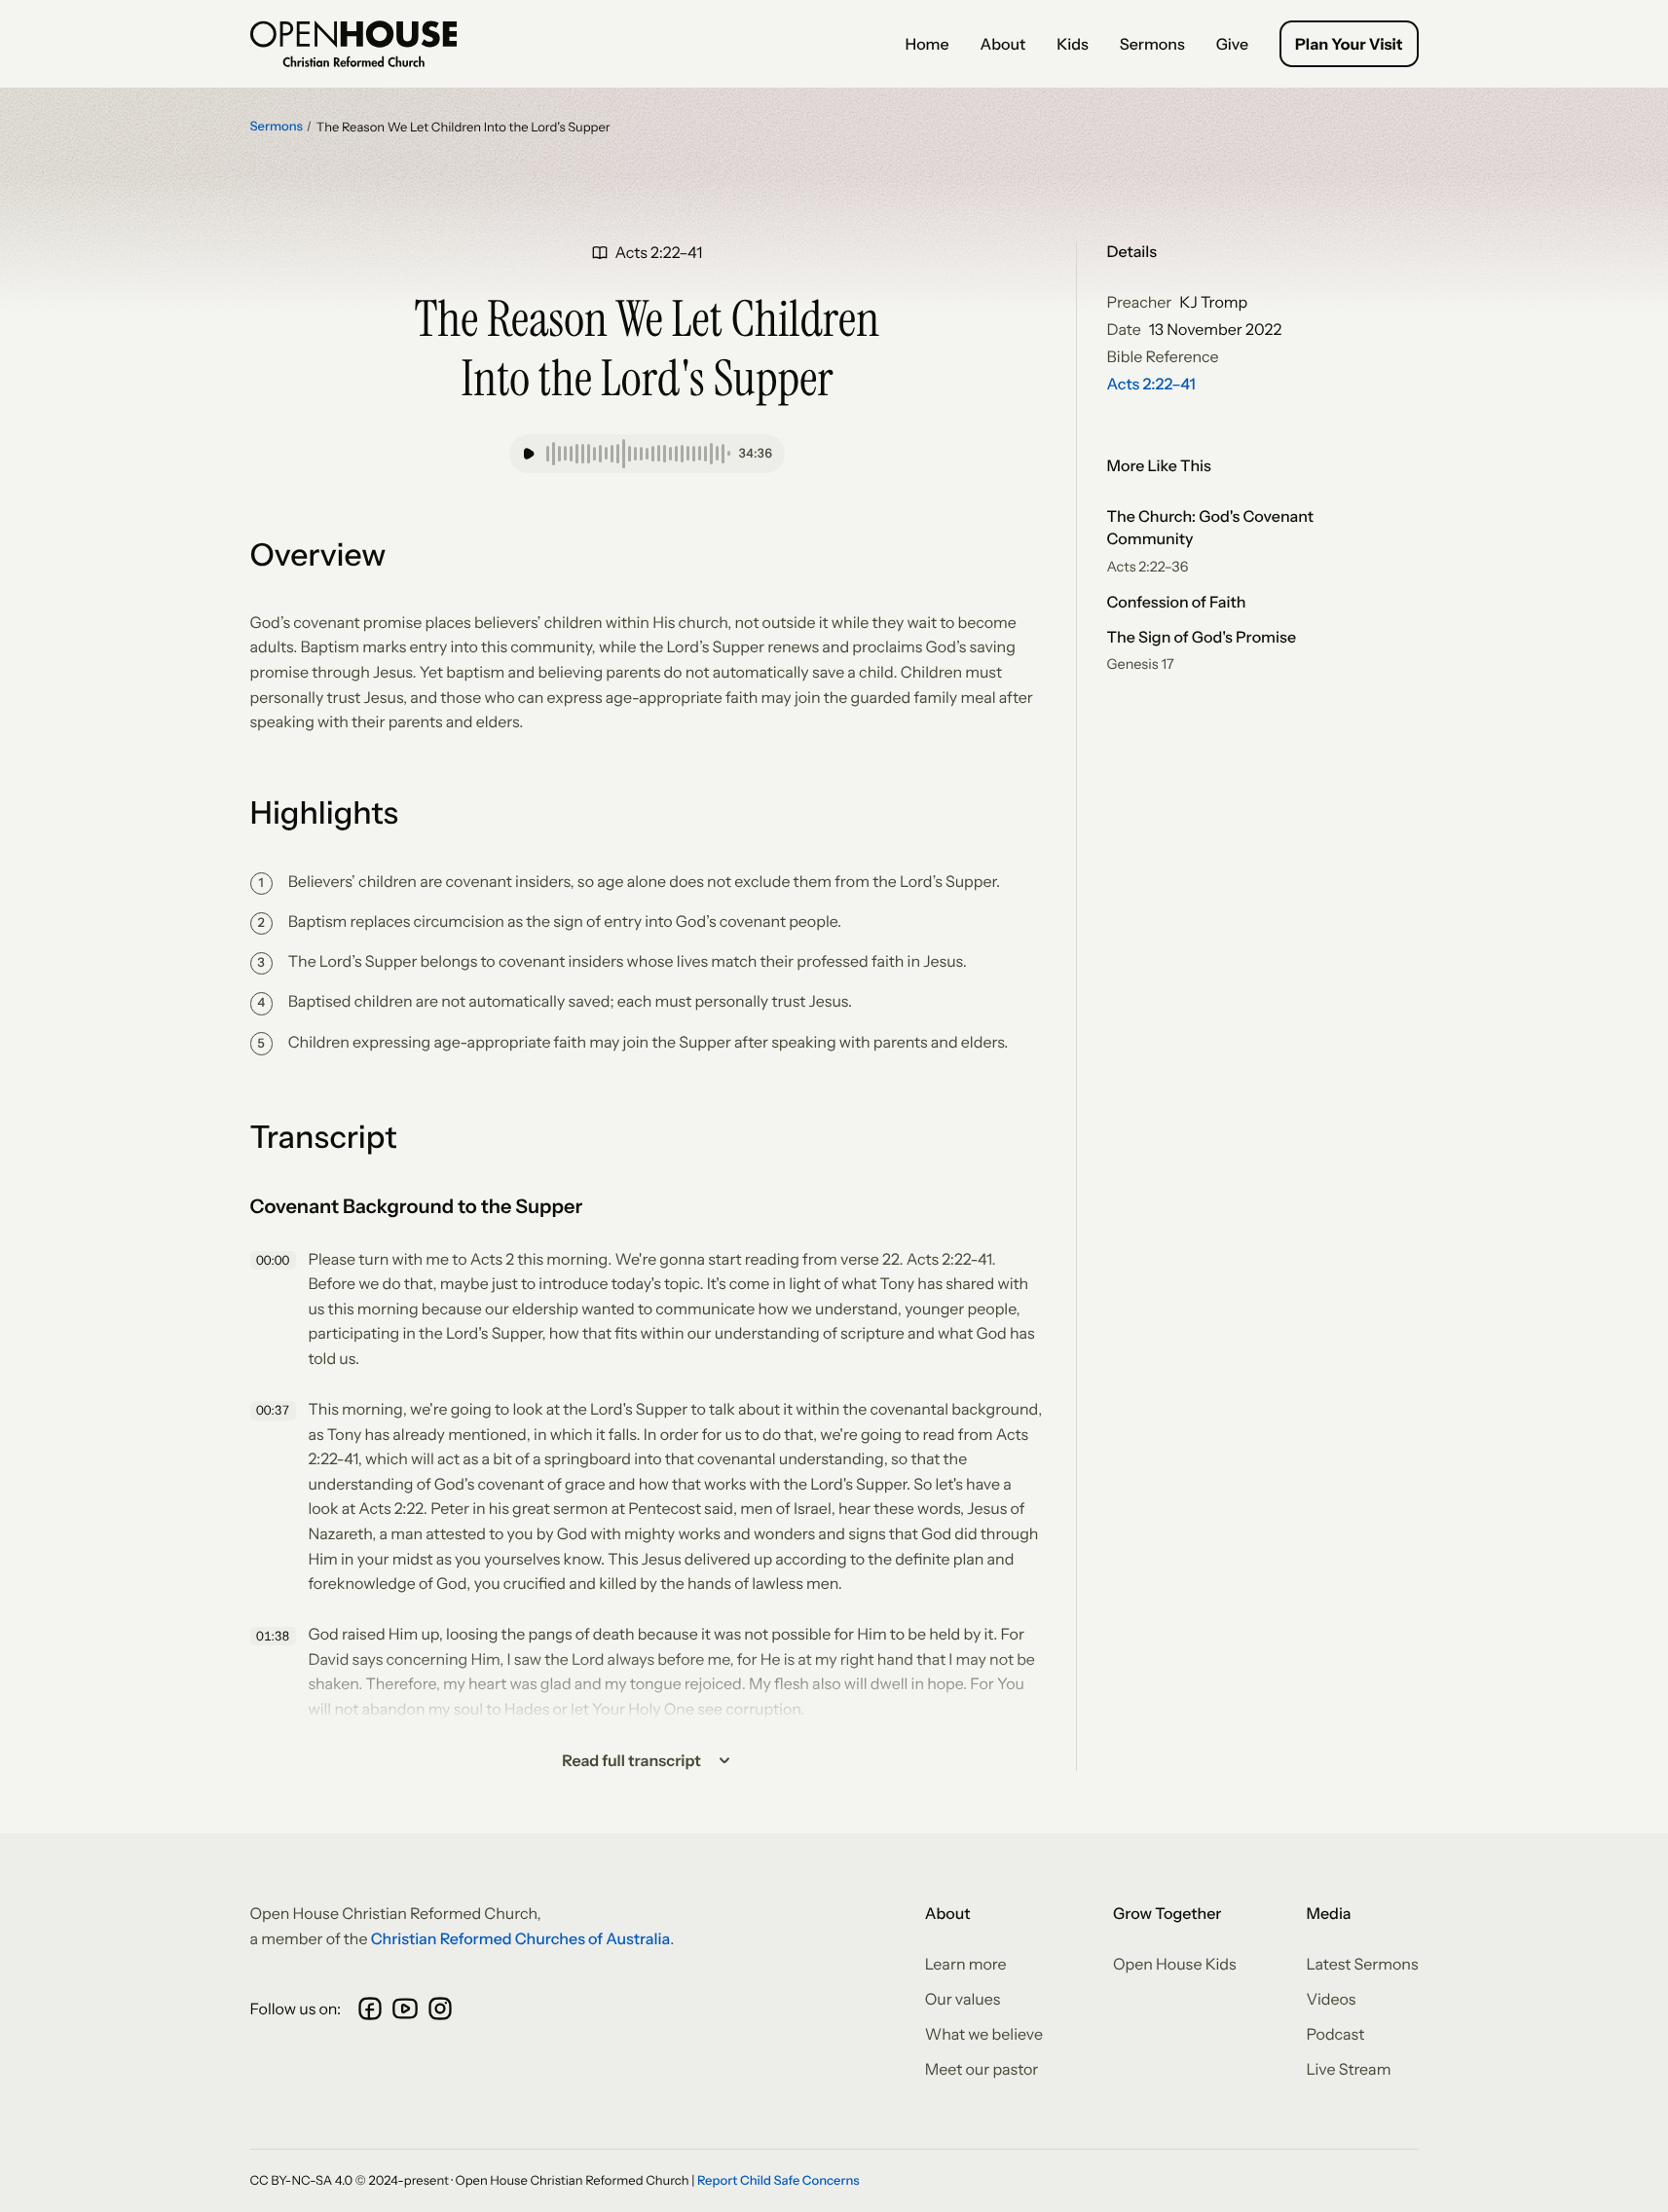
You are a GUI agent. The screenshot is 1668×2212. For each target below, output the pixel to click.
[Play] (529, 454)
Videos (1332, 1999)
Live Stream (1349, 2069)
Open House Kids (1175, 1964)
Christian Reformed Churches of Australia (521, 1938)
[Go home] (354, 44)
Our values (963, 1999)
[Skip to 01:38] (276, 1636)
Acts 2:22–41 (1151, 384)
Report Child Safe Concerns (778, 2181)
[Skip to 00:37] (276, 1411)
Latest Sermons (1363, 1964)
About (1003, 44)
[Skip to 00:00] (276, 1261)
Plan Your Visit (1349, 44)
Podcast (1336, 2034)
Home (927, 44)
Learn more (966, 1964)
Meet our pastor (982, 2069)
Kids (1072, 44)
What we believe (984, 2034)
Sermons (1152, 44)
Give (1232, 44)
